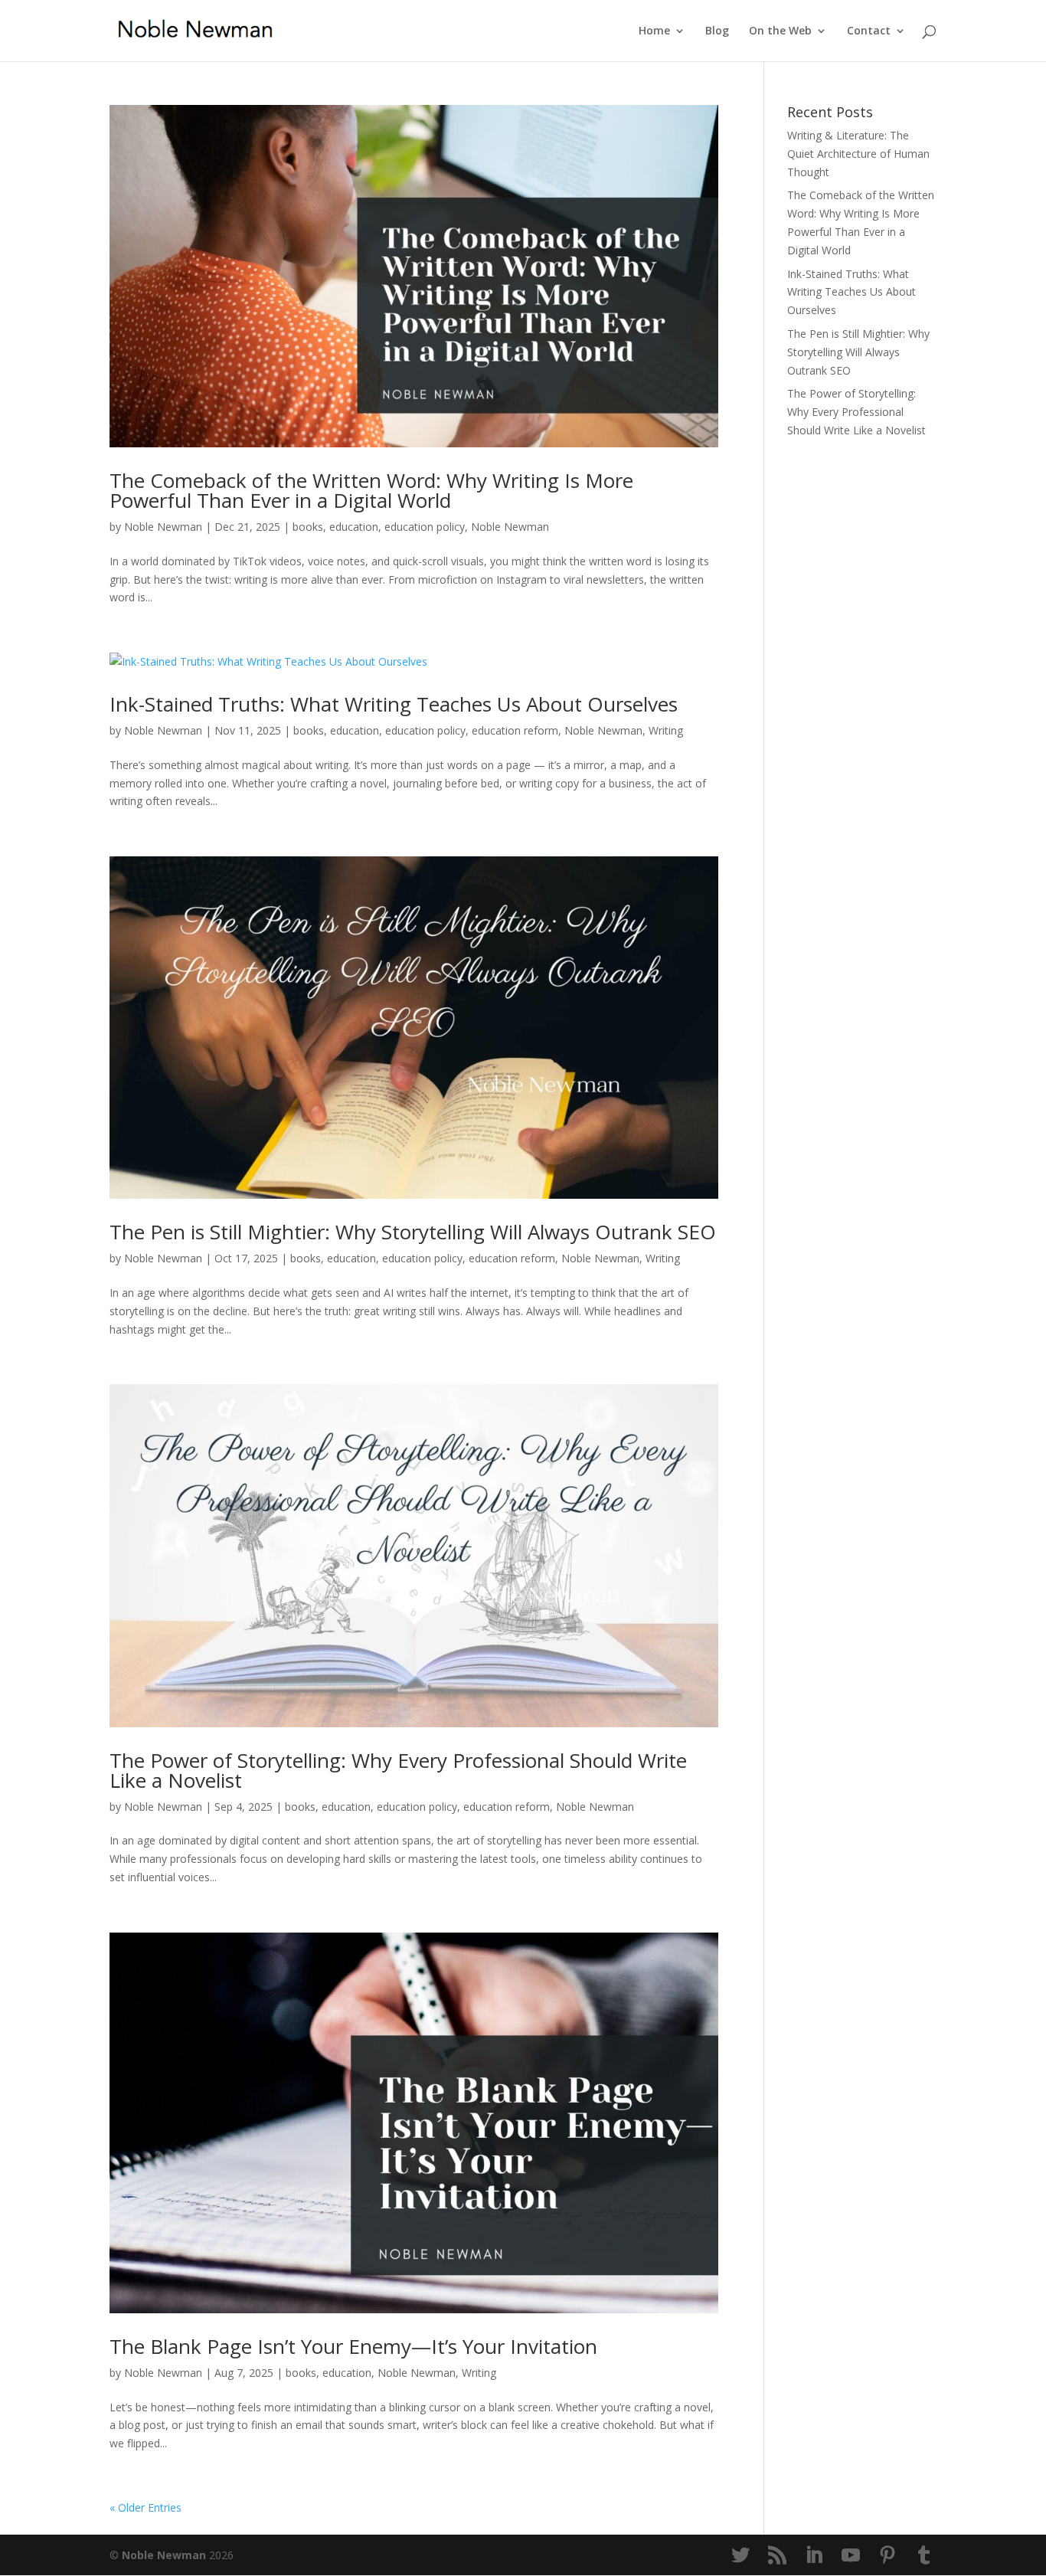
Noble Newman (163, 527)
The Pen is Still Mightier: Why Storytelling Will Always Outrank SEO (413, 1232)
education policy (425, 527)
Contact (869, 31)
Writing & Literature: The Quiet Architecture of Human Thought (858, 154)
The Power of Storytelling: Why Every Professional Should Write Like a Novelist (398, 1770)
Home (654, 31)
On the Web (780, 31)
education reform (515, 730)
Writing (666, 730)
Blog (717, 31)
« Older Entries (145, 2507)
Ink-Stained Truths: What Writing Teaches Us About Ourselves (394, 704)
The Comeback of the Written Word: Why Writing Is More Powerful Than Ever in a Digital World (371, 490)
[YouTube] (851, 2556)
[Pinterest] (887, 2556)
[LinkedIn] (814, 2556)
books (308, 527)
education (354, 527)
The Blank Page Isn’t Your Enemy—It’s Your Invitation (353, 2346)
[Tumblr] (924, 2556)
